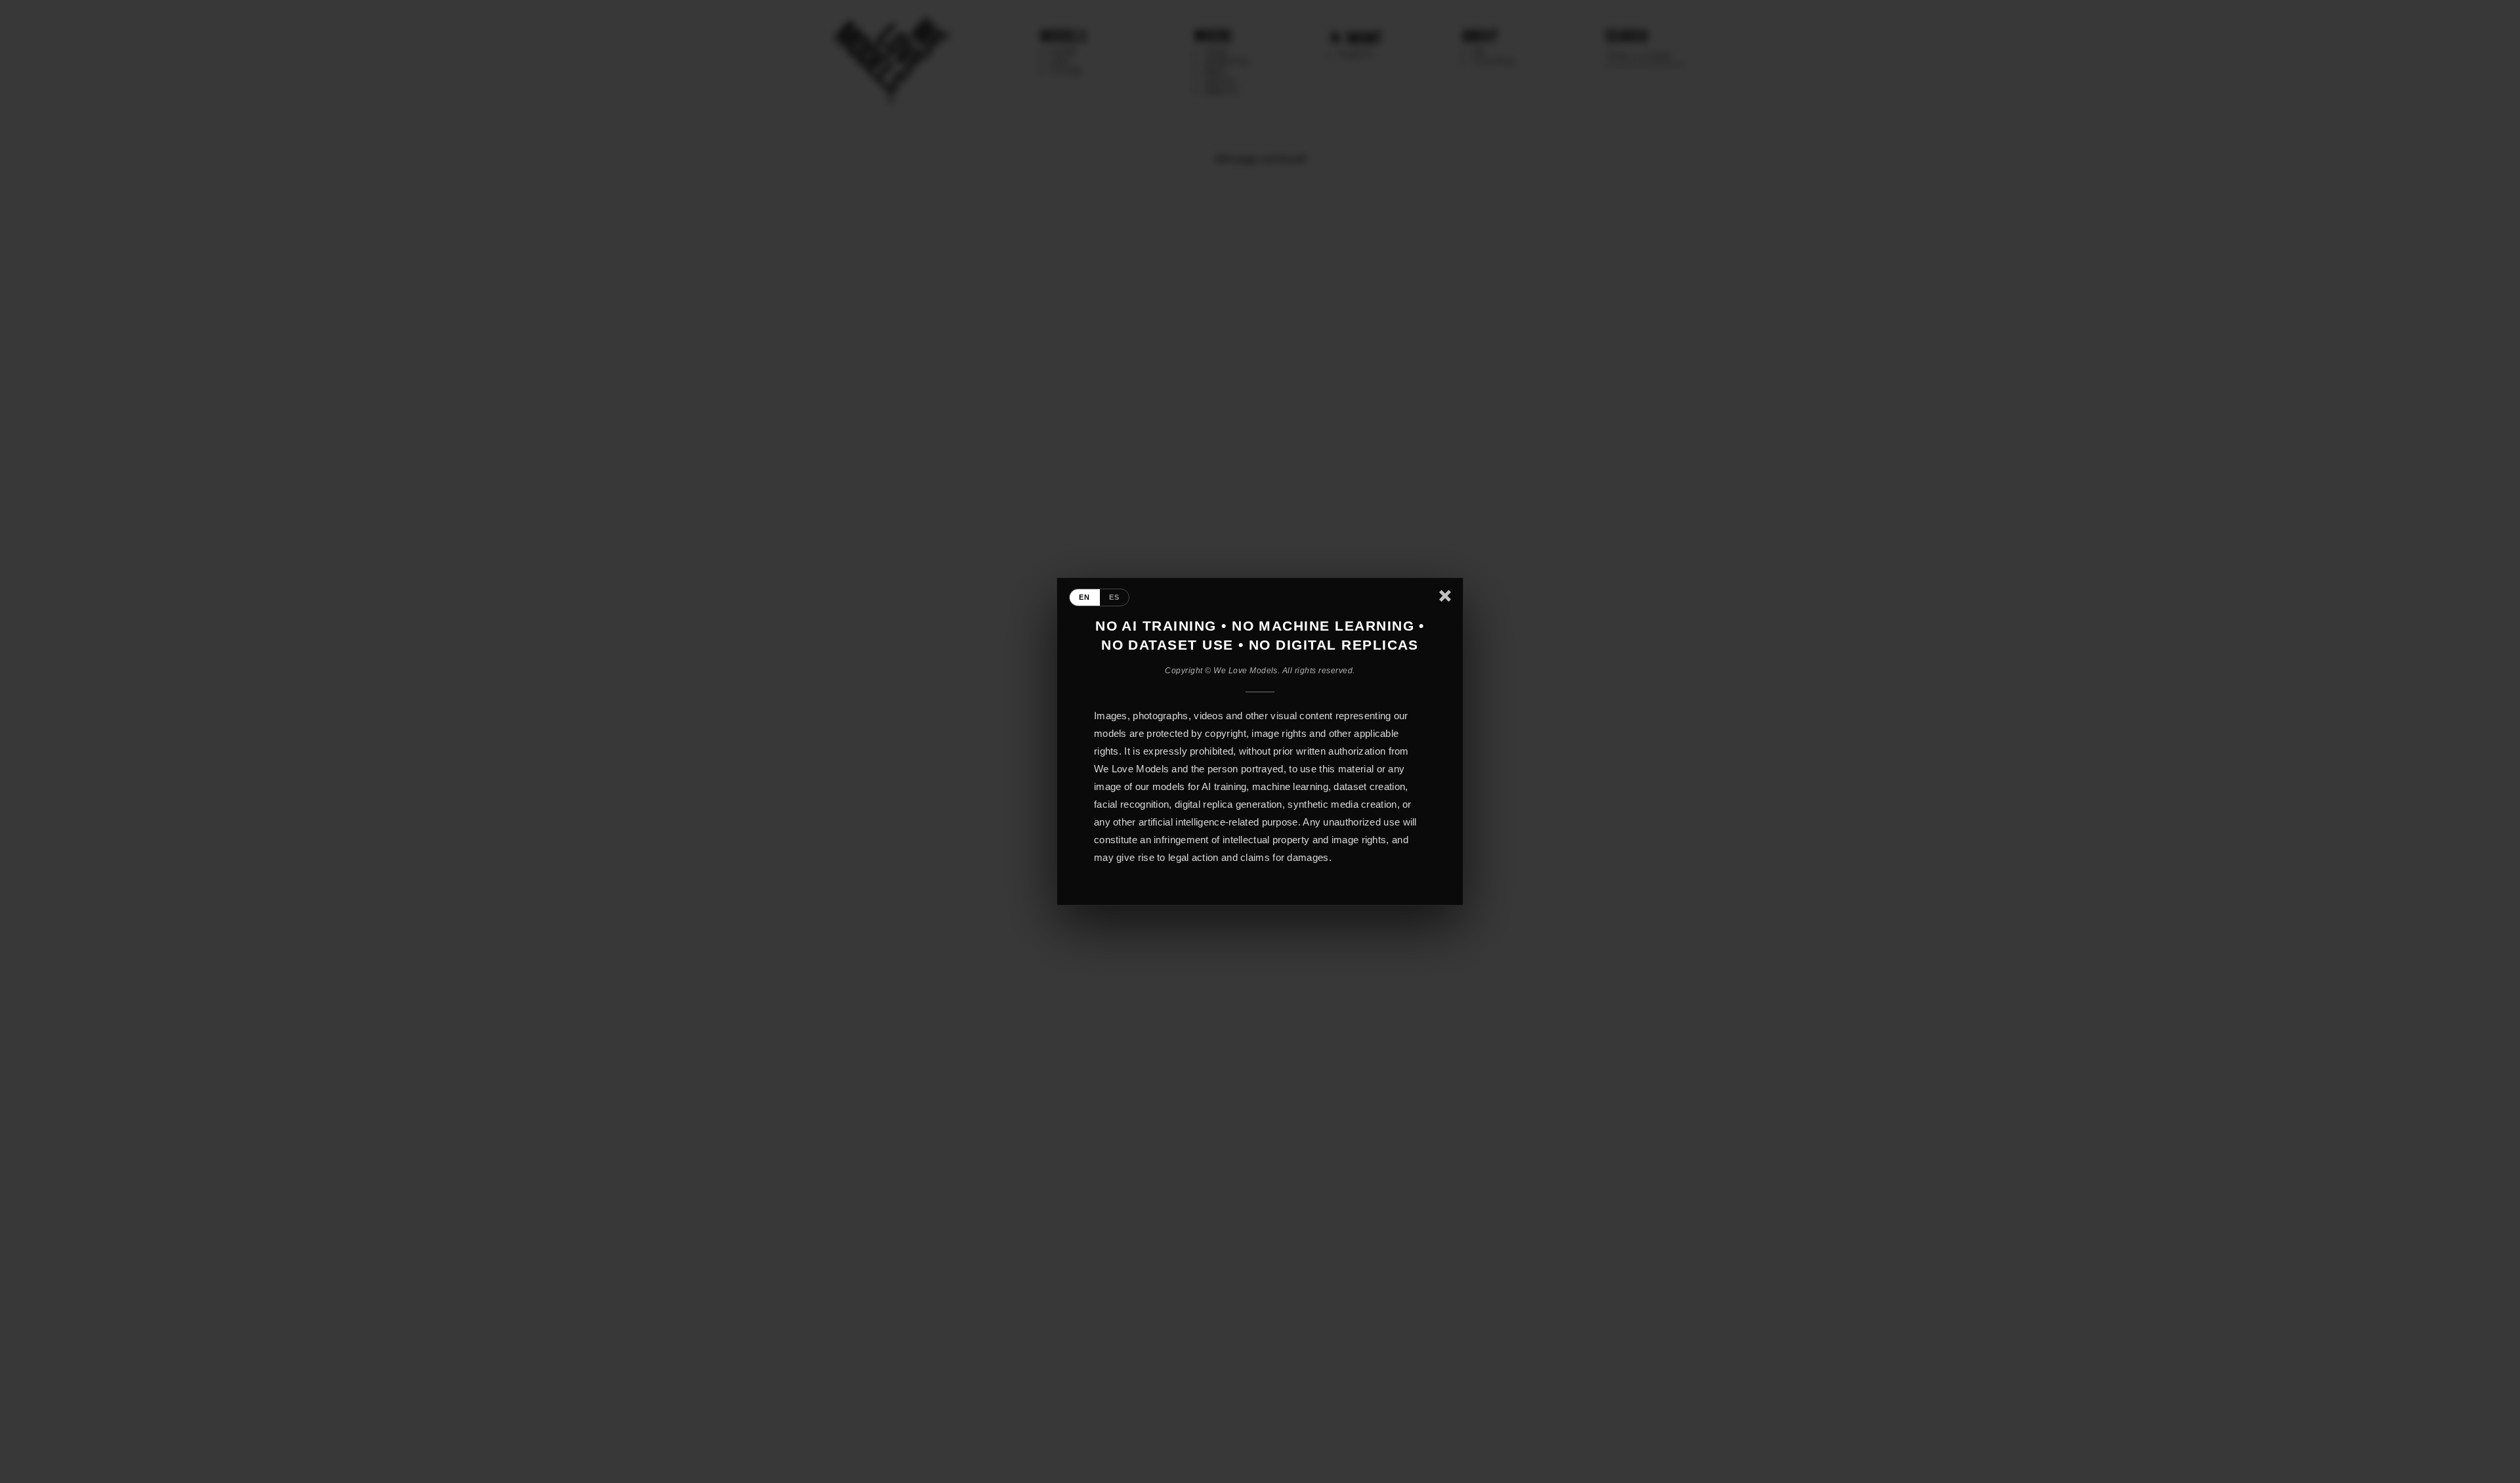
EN (1085, 597)
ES (1115, 597)
